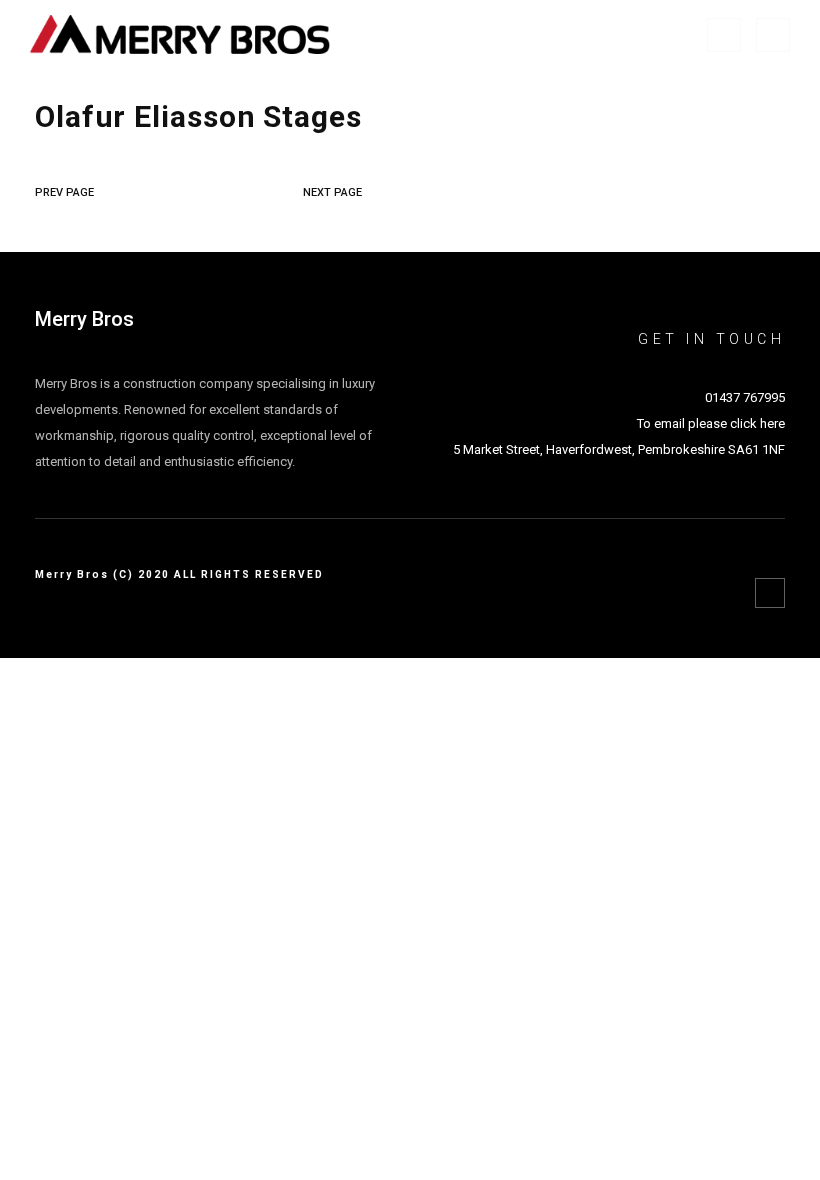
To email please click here (711, 423)
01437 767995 (745, 397)
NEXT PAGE (332, 192)
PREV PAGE (64, 192)
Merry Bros (84, 319)
